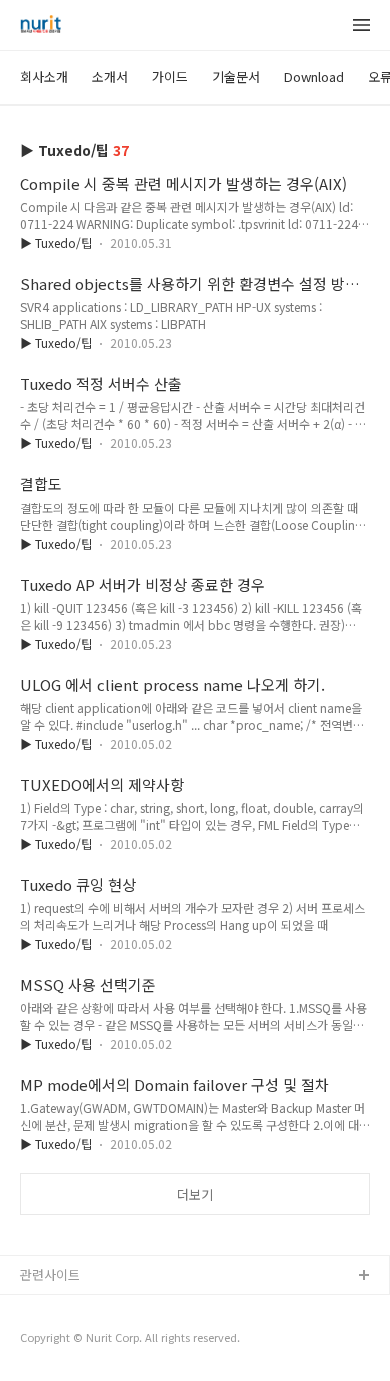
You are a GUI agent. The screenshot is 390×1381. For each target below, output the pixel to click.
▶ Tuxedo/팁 (56, 242)
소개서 (110, 76)
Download (314, 76)
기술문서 (236, 76)
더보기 (195, 1194)
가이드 (170, 76)
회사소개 (44, 76)
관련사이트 (50, 1274)
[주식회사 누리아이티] (40, 26)
